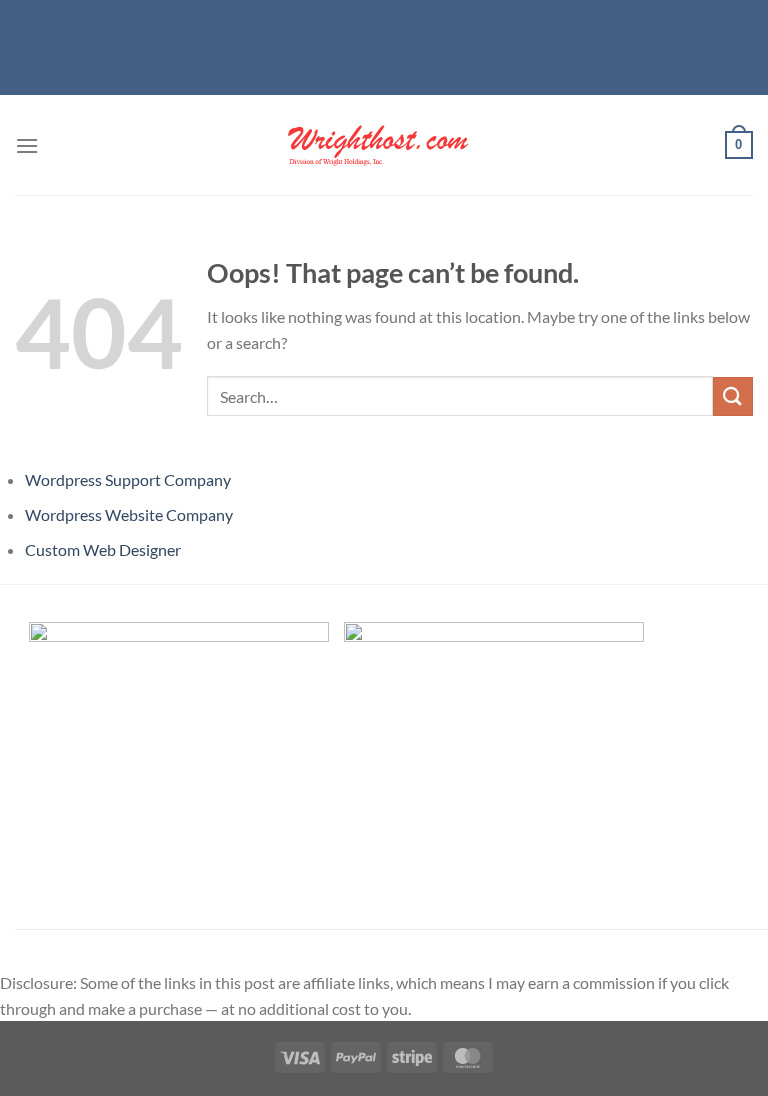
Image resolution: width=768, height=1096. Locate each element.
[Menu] (27, 145)
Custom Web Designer (103, 549)
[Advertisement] (384, 45)
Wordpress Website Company (129, 514)
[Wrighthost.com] (384, 145)
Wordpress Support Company (128, 479)
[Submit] (733, 396)
